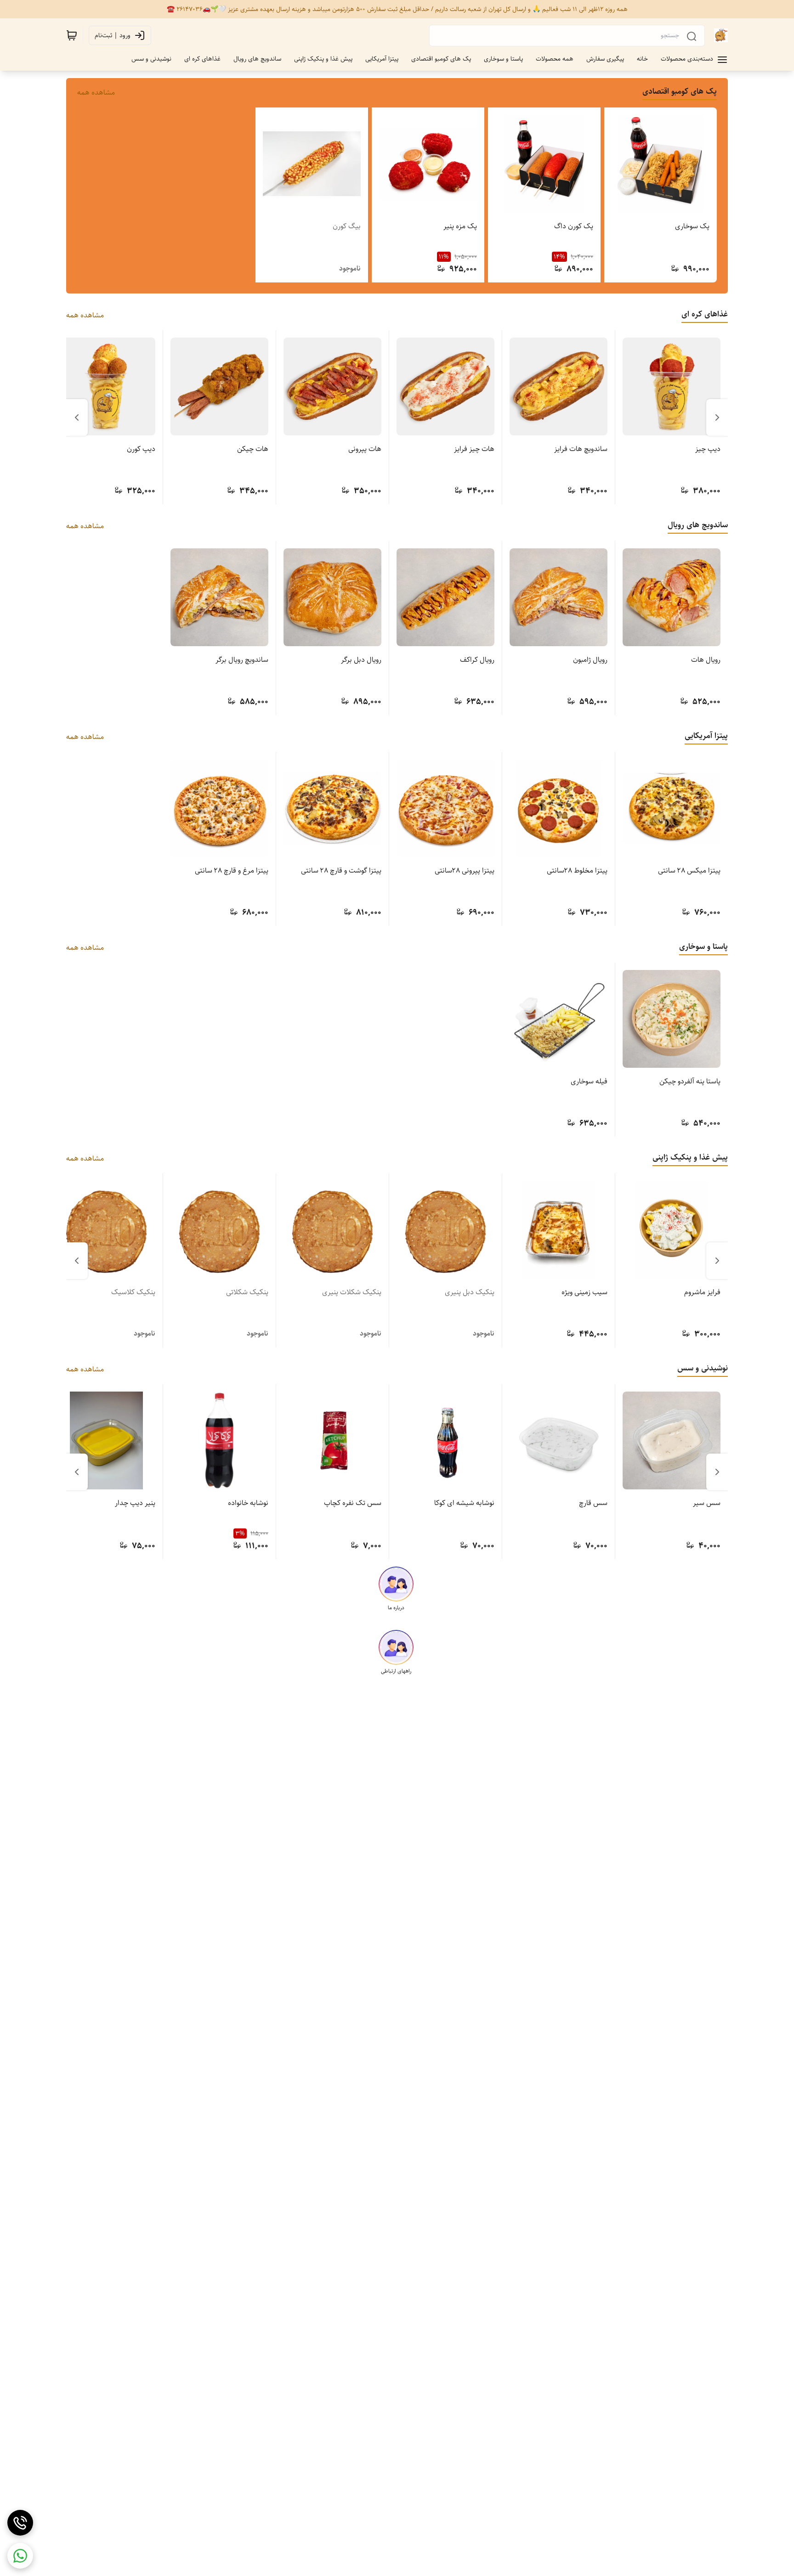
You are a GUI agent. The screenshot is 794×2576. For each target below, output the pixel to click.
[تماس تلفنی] (20, 2523)
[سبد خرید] (72, 35)
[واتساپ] (20, 2556)
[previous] (717, 417)
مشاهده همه (96, 93)
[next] (77, 417)
